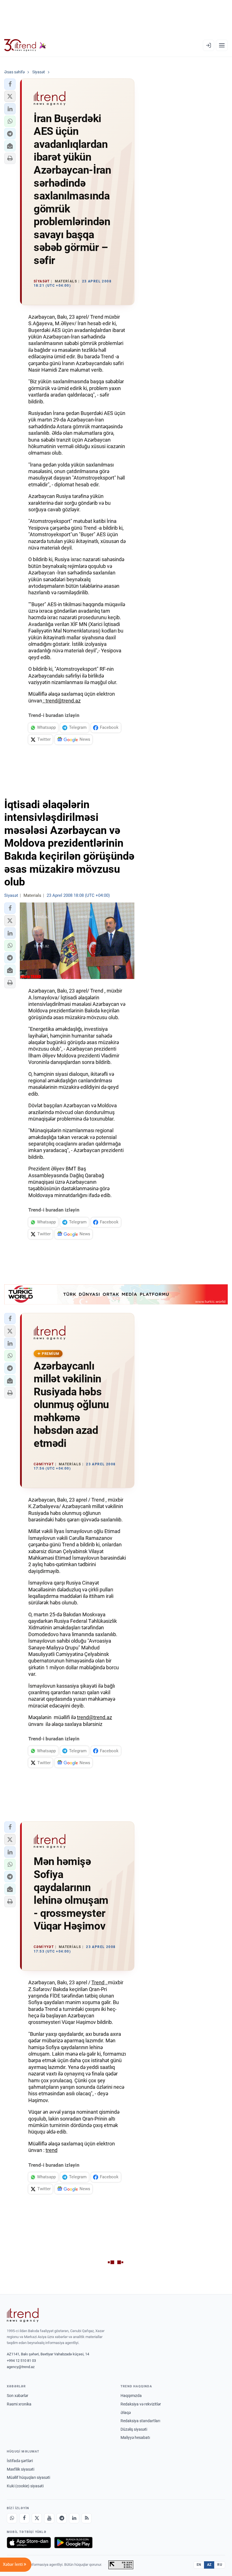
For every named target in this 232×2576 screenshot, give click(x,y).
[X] (37, 2518)
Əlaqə (126, 2413)
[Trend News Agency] (23, 2315)
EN (199, 2565)
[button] (10, 84)
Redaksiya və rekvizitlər (141, 2404)
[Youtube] (49, 2518)
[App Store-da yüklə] (29, 2543)
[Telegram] (62, 2518)
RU (220, 2565)
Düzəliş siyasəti (134, 2429)
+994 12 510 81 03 (21, 2361)
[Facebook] (24, 2518)
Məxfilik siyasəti (21, 2469)
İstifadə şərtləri (20, 2461)
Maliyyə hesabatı (135, 2437)
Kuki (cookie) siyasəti (25, 2486)
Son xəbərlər (18, 2396)
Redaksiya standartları (140, 2421)
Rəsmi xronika (19, 2404)
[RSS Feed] (87, 2518)
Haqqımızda (131, 2396)
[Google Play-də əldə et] (73, 2543)
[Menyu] (222, 45)
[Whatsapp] (12, 2518)
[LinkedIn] (74, 2518)
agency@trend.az (21, 2367)
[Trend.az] (25, 45)
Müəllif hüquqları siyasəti (28, 2477)
